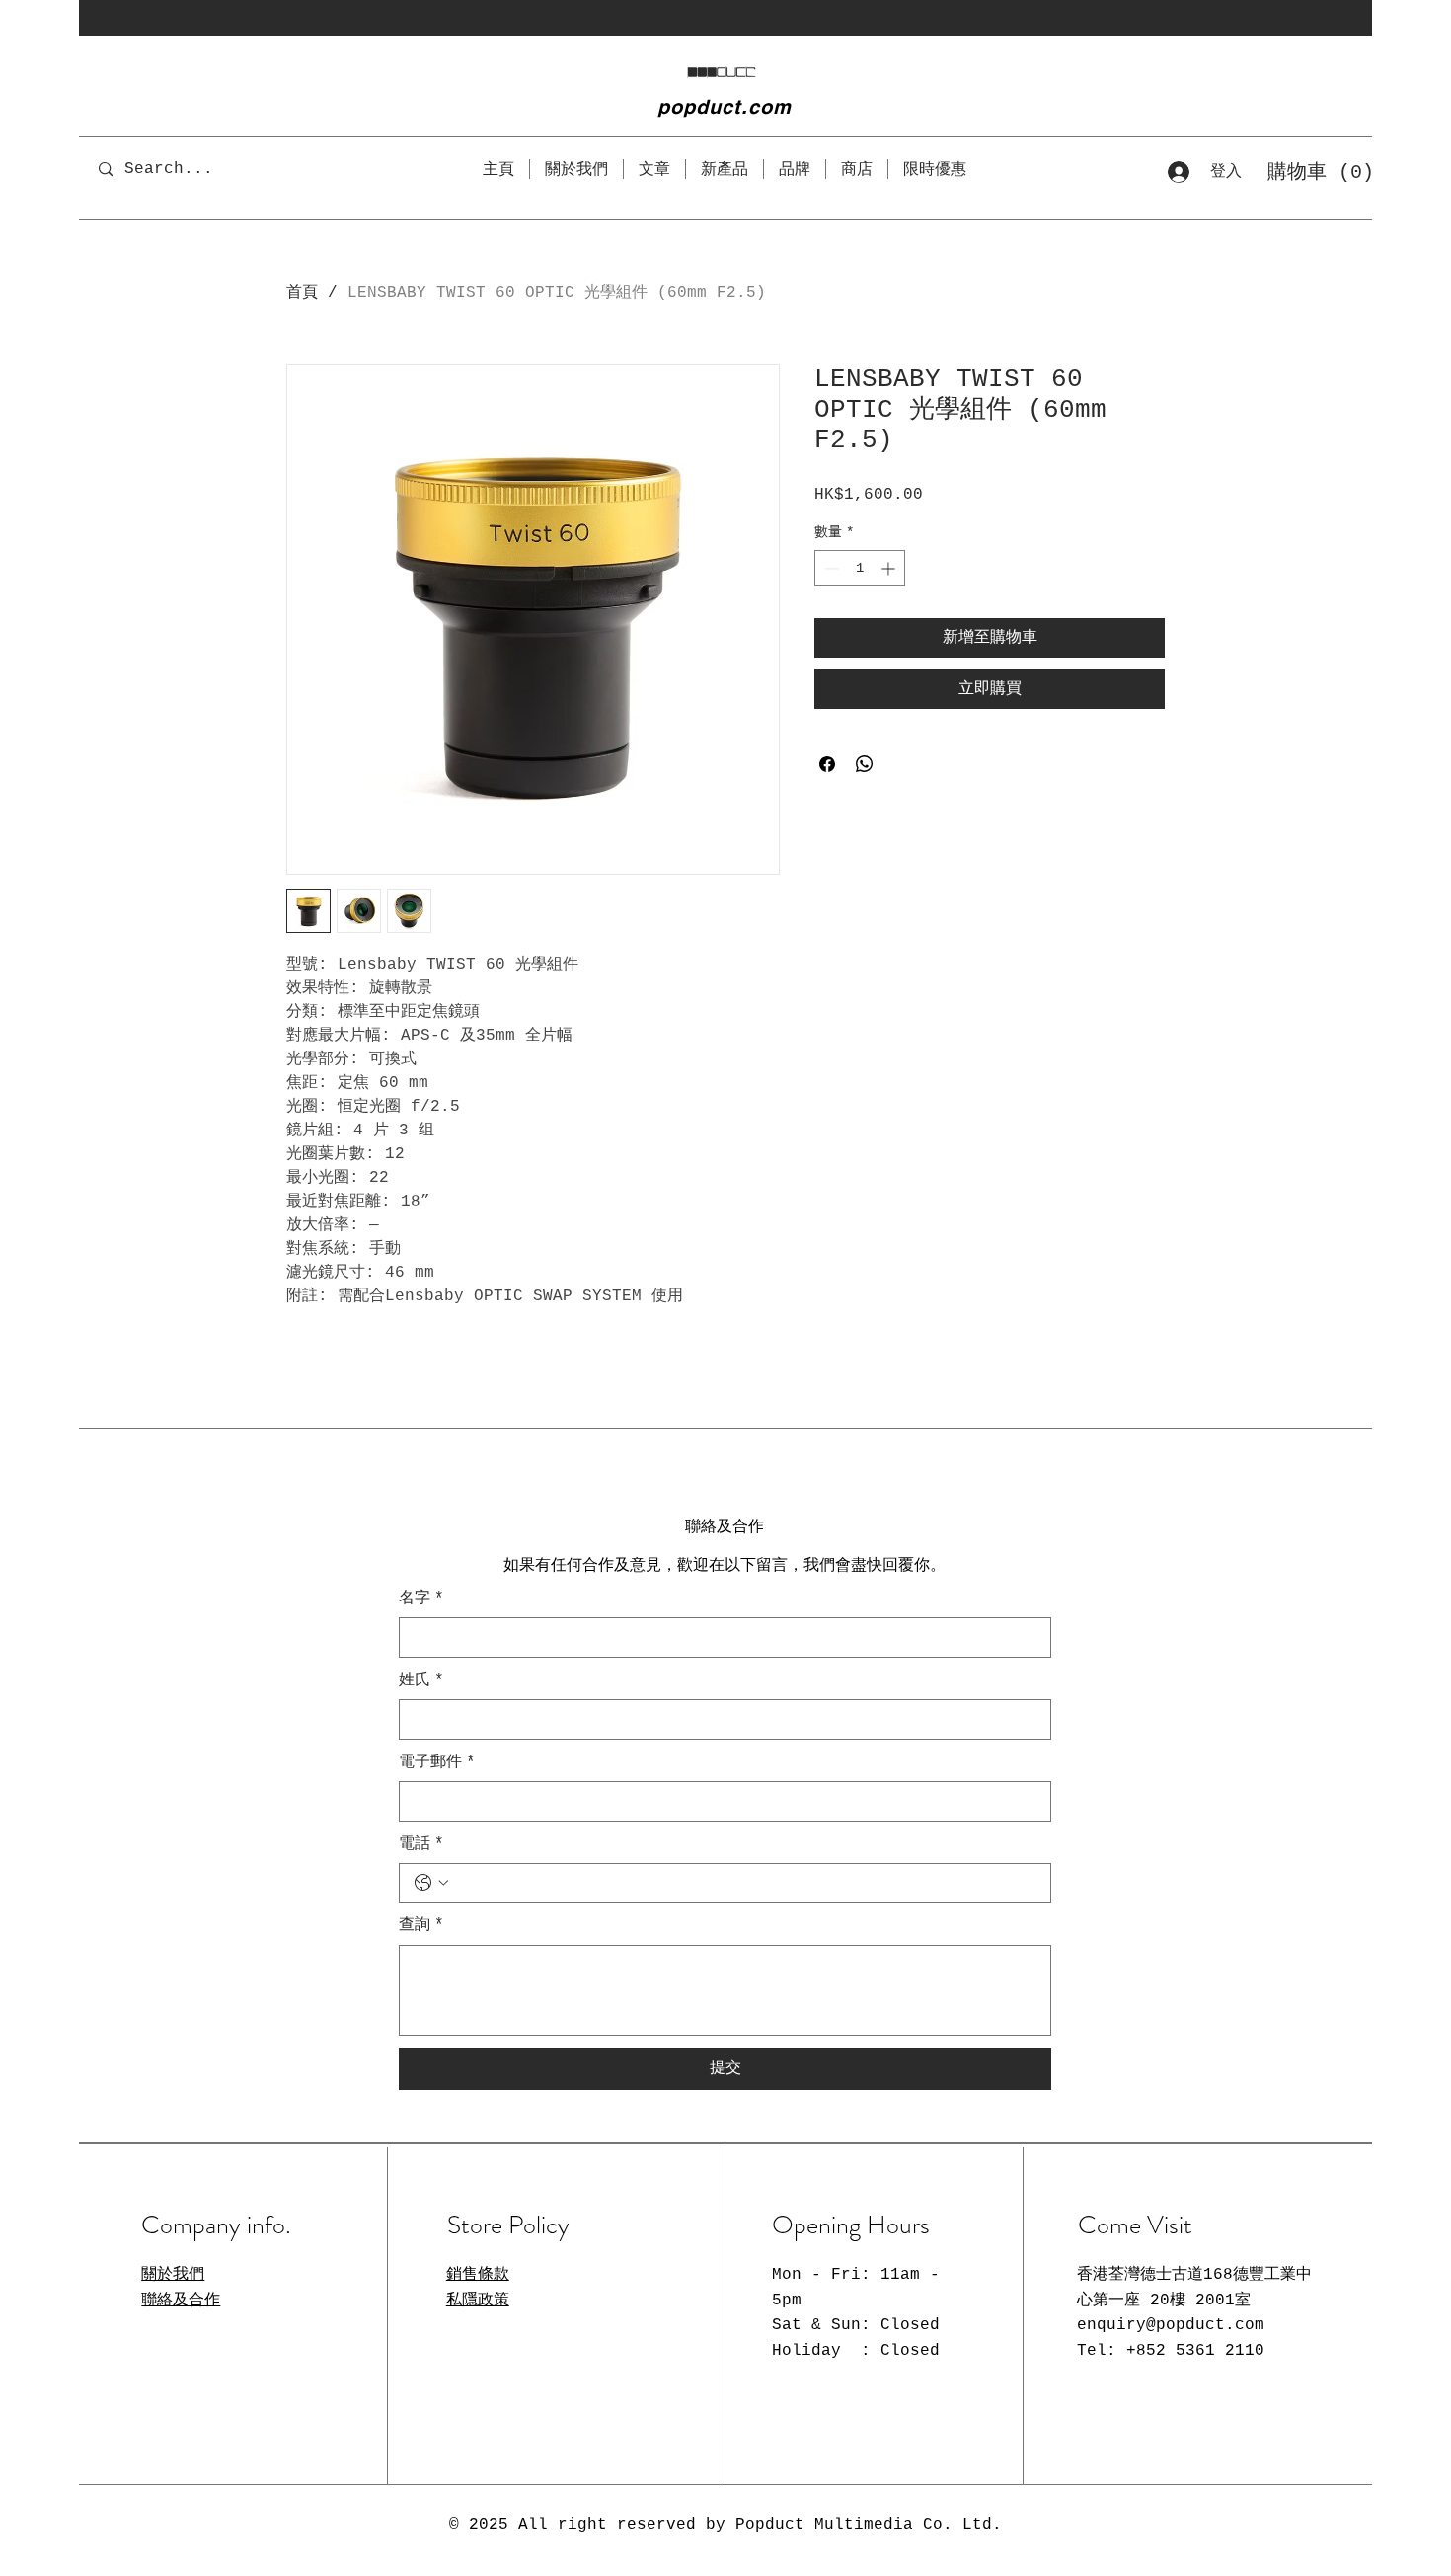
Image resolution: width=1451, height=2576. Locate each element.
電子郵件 (437, 1762)
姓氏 (421, 1680)
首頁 (302, 293)
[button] (1308, 171)
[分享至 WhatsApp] (865, 764)
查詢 (421, 1925)
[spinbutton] (860, 568)
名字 (421, 1599)
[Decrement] (830, 568)
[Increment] (890, 568)
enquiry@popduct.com (1171, 2325)
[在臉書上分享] (827, 764)
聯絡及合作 (181, 2301)
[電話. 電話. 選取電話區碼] (431, 1883)
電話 (421, 1844)
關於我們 (173, 2275)
